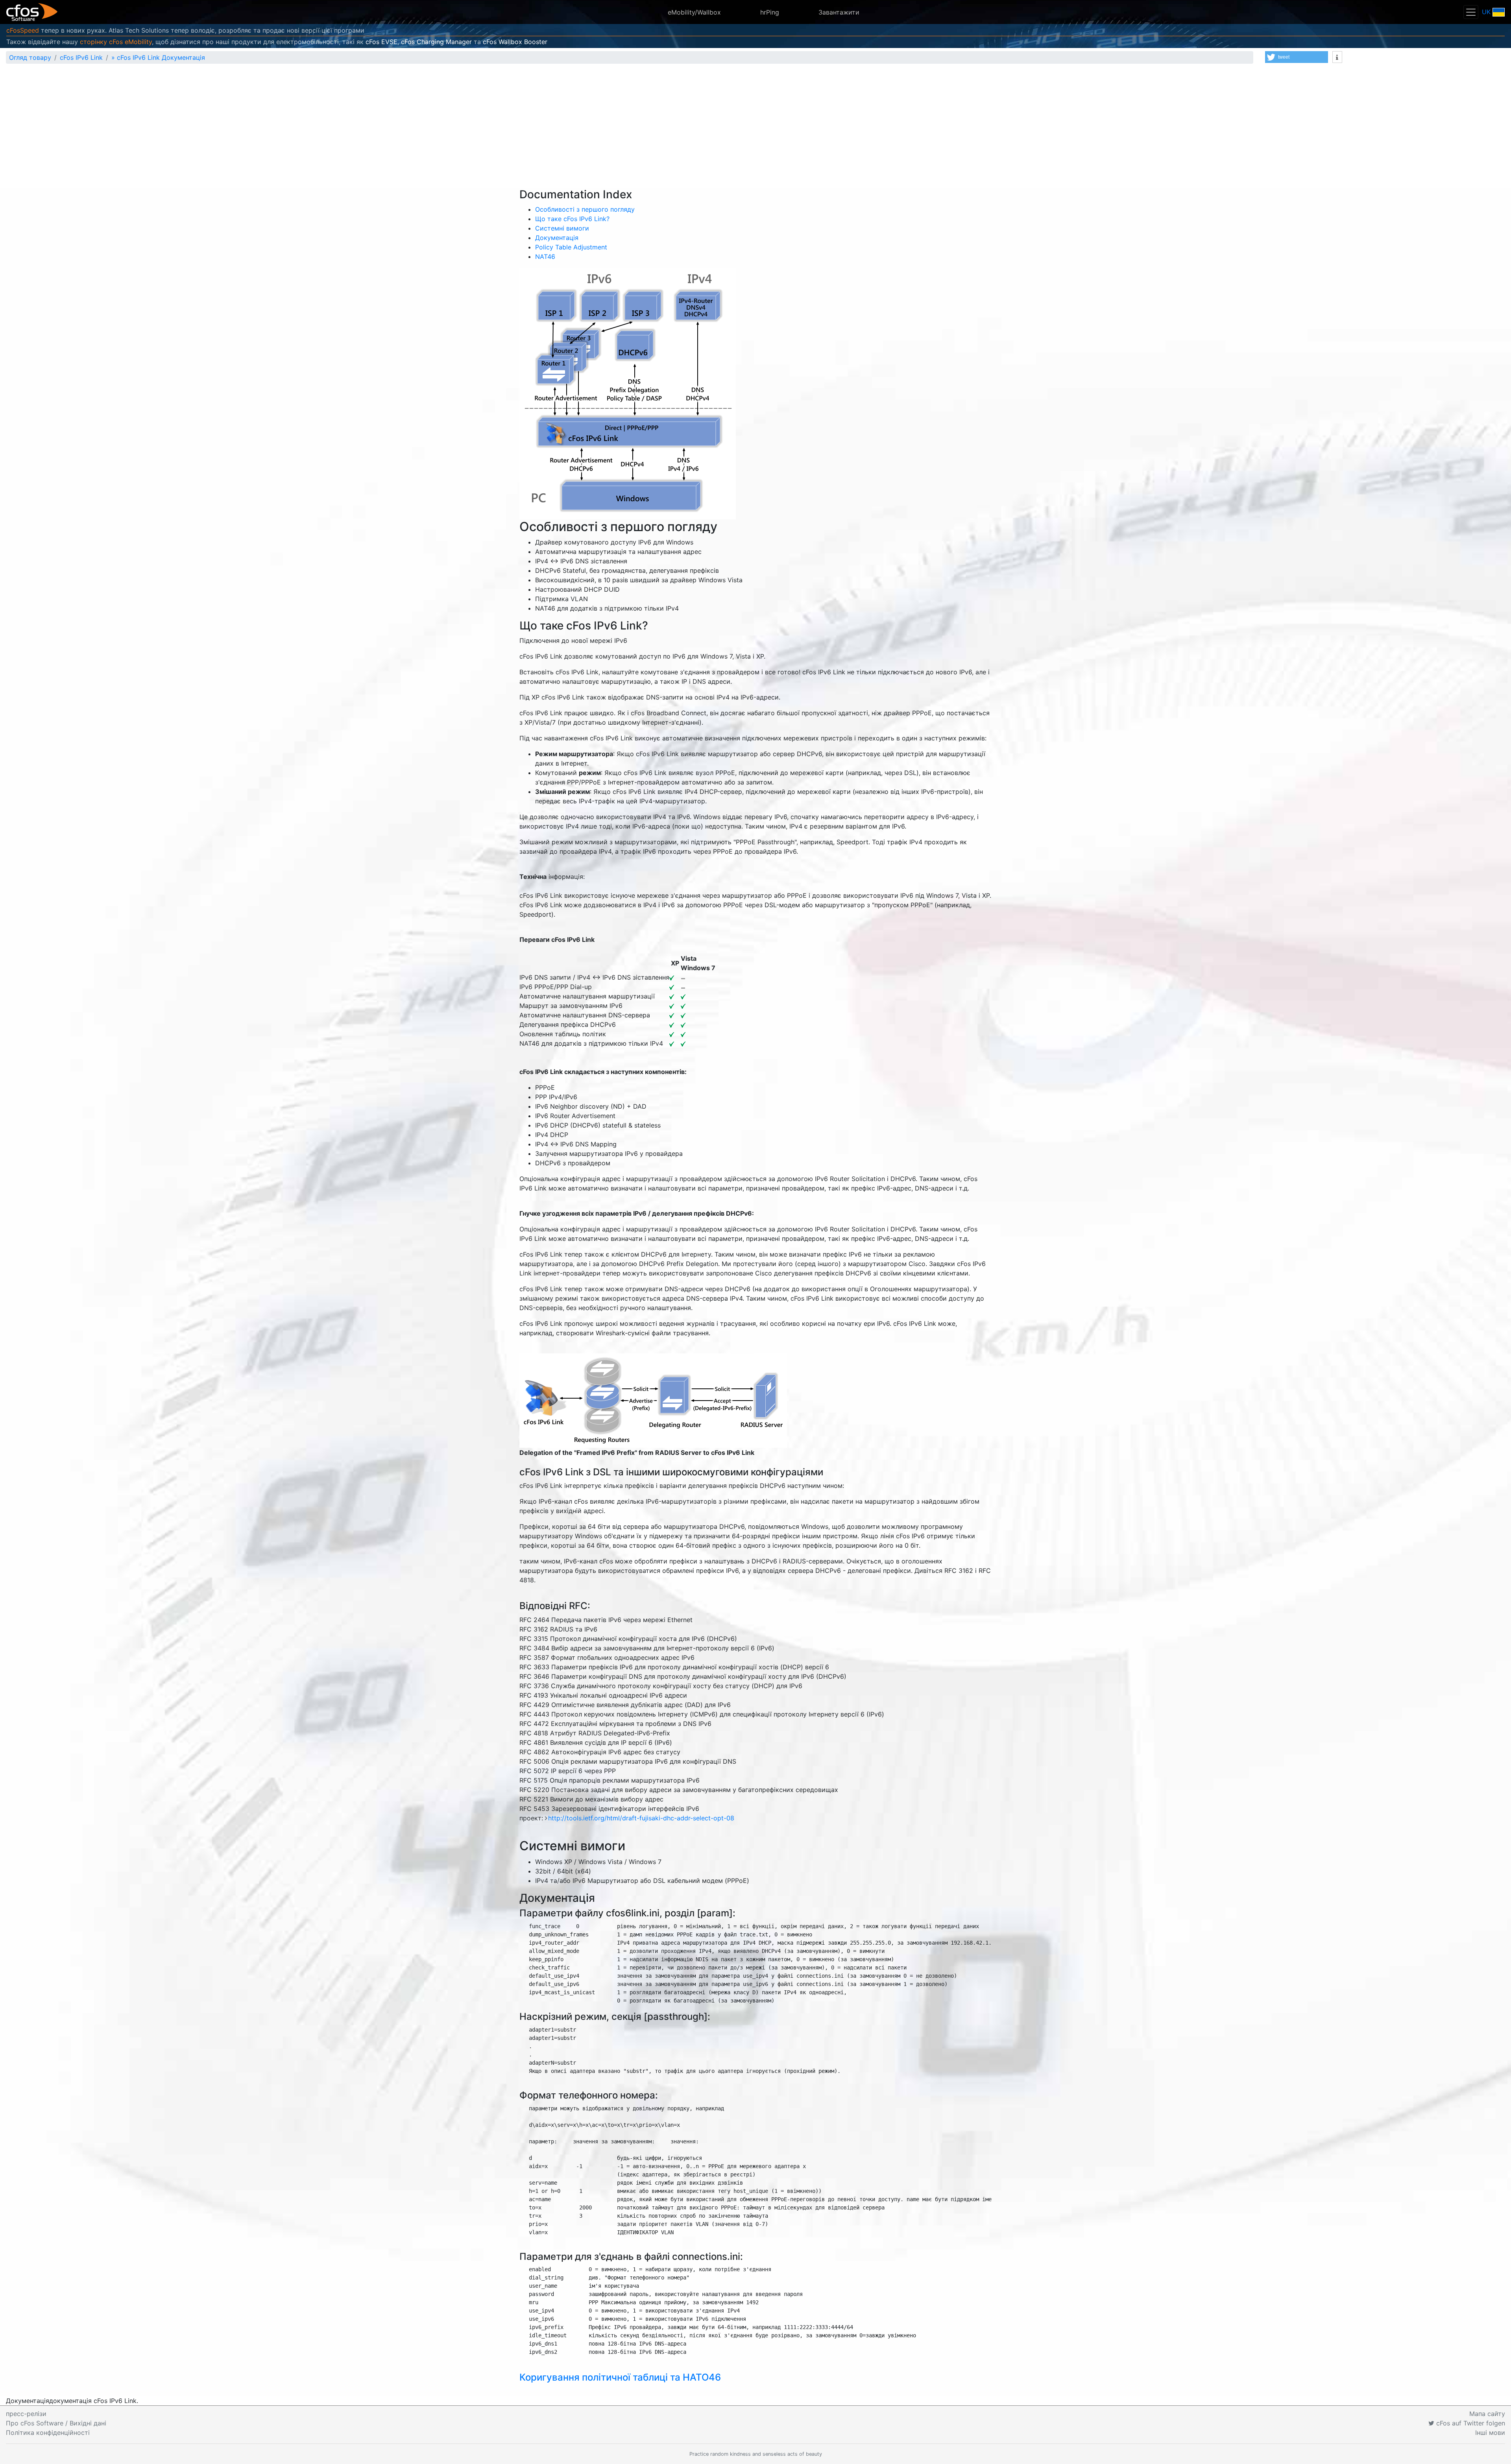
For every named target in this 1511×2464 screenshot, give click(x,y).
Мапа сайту (1487, 2414)
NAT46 (545, 257)
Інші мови (1490, 2433)
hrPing (770, 12)
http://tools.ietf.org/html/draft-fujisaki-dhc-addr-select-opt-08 (641, 1818)
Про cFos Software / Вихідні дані (56, 2423)
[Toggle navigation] (1471, 12)
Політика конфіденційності (48, 2433)
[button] (1297, 57)
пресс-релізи (26, 2414)
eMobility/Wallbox (694, 12)
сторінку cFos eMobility (116, 42)
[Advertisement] (755, 129)
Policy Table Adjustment (571, 247)
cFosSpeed (23, 30)
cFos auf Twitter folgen (1470, 2423)
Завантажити (839, 12)
